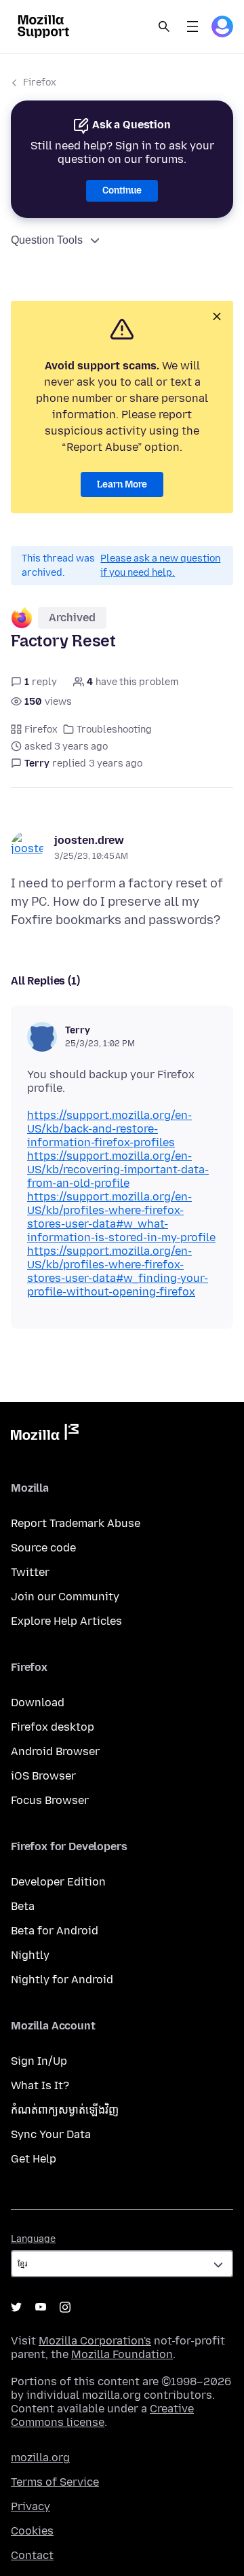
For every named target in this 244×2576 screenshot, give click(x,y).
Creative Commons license (102, 2415)
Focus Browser (50, 1800)
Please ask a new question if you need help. (160, 566)
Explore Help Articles (66, 1621)
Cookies (32, 2531)
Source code (43, 1548)
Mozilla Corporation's (95, 2341)
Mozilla (45, 1435)
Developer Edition (58, 1882)
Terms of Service (55, 2482)
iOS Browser (43, 1776)
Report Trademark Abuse (76, 1523)
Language (33, 2239)
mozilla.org (40, 2458)
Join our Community (65, 1597)
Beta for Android (55, 1931)
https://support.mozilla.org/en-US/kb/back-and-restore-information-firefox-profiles (109, 1129)
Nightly (30, 1955)
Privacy (30, 2506)
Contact (32, 2555)
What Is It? (40, 2085)
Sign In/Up (39, 2061)
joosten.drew (89, 840)
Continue (122, 190)
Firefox (40, 82)
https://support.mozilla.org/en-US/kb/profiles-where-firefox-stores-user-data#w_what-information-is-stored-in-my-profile (121, 1217)
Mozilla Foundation (122, 2354)
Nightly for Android (62, 1980)
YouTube (41, 2307)
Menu (192, 26)
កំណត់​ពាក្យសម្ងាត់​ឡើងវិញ (65, 2110)
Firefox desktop (53, 1727)
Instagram (65, 2307)
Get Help (34, 2159)
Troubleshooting (114, 730)
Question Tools (47, 240)
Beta (23, 1906)
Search (164, 26)
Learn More (122, 484)
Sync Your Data (51, 2134)
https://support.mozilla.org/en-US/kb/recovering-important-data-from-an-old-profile (118, 1170)
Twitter (30, 1572)
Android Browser (55, 1751)
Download (38, 1703)
